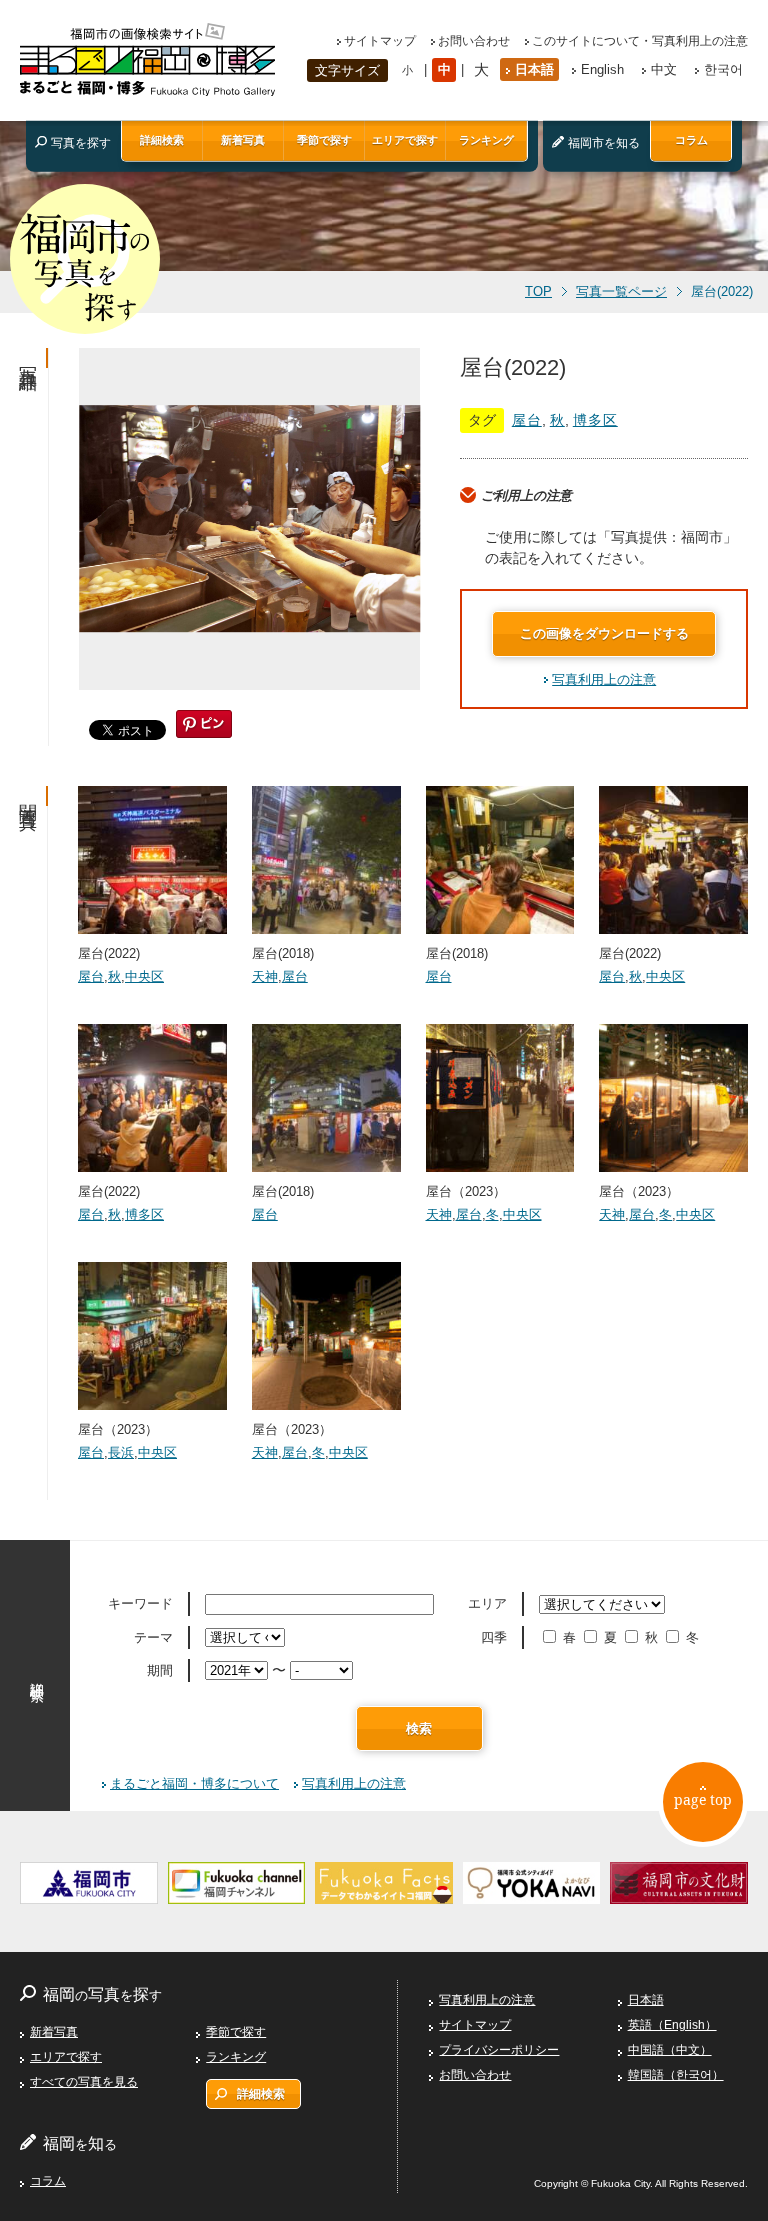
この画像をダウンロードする (604, 633)
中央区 (144, 976)
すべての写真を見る (84, 2082)
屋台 (527, 420)
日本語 (534, 69)
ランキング (486, 140)
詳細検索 (162, 140)
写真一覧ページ (621, 292)
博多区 (595, 420)
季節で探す (324, 140)
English (602, 69)
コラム (691, 140)
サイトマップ (380, 41)
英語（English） (672, 2025)
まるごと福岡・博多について (194, 1783)
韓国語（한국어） (676, 2075)
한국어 (723, 69)
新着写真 (243, 140)
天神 (265, 976)
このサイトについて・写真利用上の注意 (640, 41)
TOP (538, 292)
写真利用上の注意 (604, 679)
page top (703, 1799)
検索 (419, 1728)
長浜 (121, 1452)
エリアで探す (405, 140)
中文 (664, 69)
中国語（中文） (670, 2050)
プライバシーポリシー (499, 2050)
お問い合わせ (474, 41)
